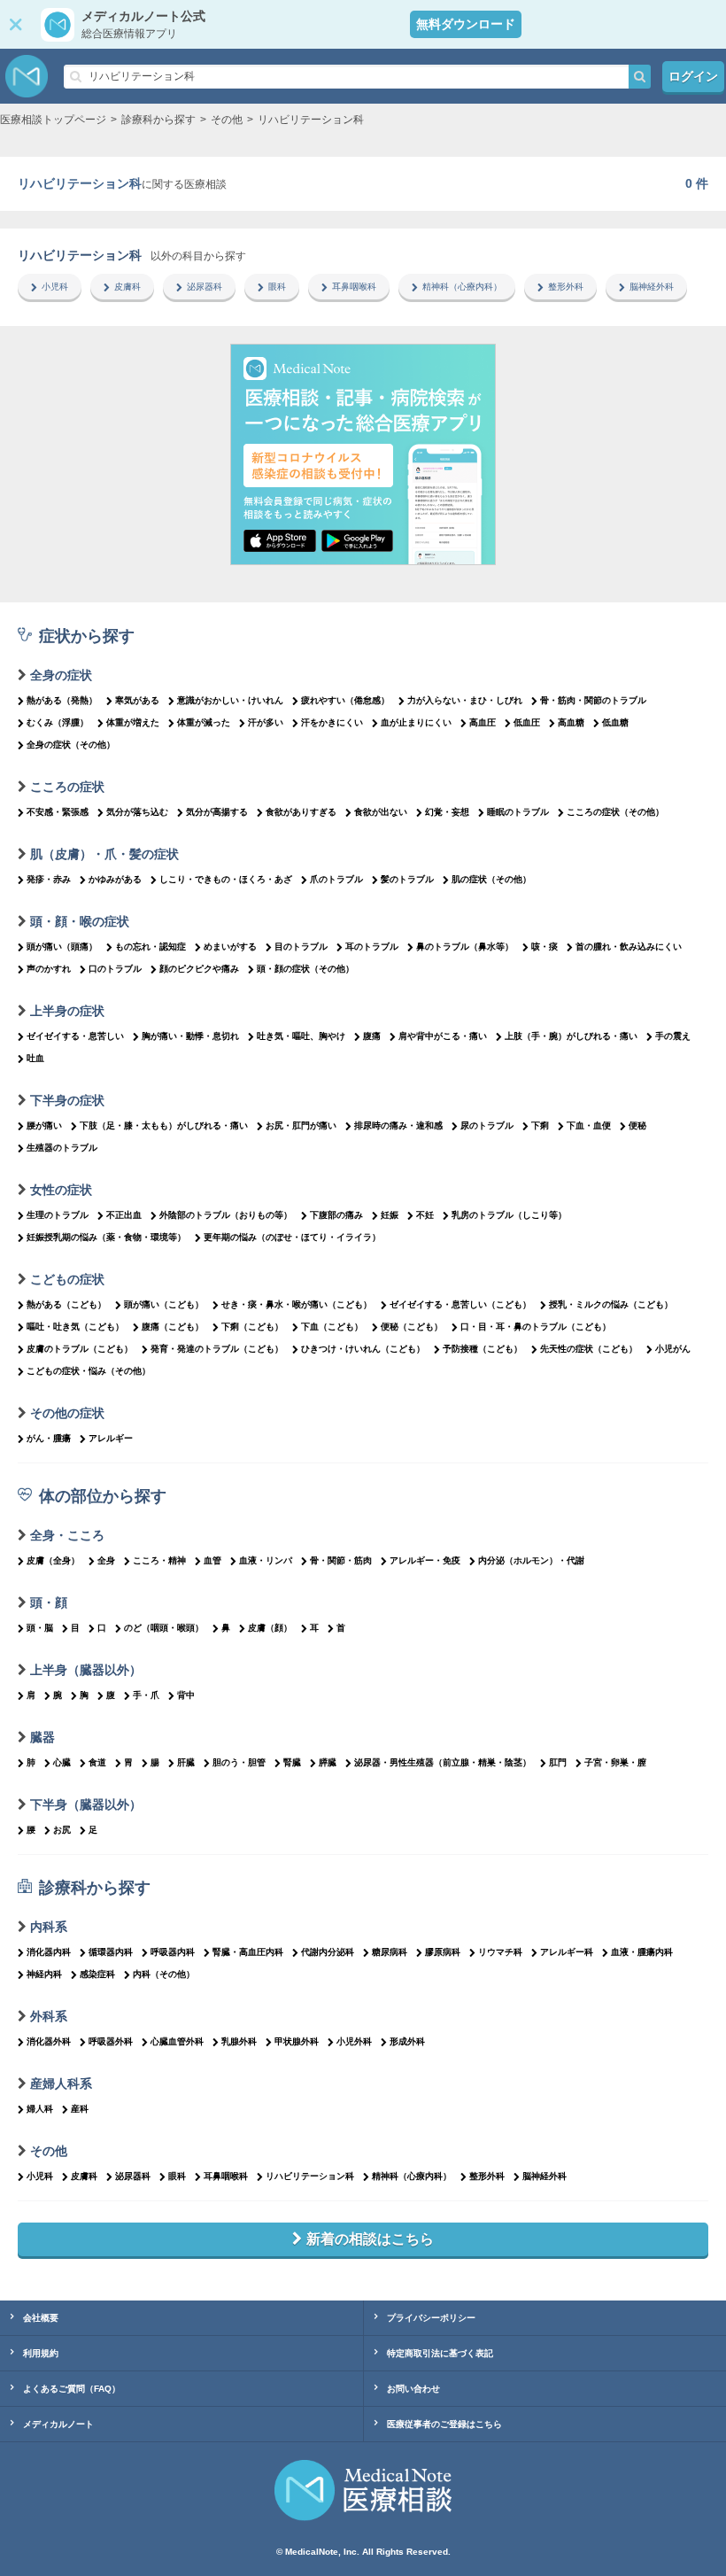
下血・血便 (589, 1125)
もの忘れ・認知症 (151, 947)
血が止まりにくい (416, 722)
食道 (97, 1762)
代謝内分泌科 (328, 1952)
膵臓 (328, 1762)
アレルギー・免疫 (425, 1560)
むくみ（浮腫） (58, 722)
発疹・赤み (49, 879)
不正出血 (124, 1215)
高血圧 (483, 722)
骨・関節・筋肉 (341, 1560)
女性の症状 (61, 1190)
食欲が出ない (381, 812)
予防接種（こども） (483, 1349)
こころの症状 (67, 787)
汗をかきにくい (332, 722)
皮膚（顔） (270, 1628)
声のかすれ (49, 969)
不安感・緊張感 (58, 812)
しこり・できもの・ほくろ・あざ (226, 879)
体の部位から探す (103, 1496)
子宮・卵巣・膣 (615, 1762)
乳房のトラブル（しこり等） (509, 1215)
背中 (186, 1695)
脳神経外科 (652, 287)
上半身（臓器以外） (86, 1670)
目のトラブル (301, 947)
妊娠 (390, 1215)
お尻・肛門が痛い (301, 1125)
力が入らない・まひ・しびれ (465, 700)
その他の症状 (67, 1413)
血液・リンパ (266, 1560)
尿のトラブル (487, 1125)
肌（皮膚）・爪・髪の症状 (104, 854)
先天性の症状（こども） (589, 1349)
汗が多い (266, 722)
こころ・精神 (159, 1560)
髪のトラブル (407, 879)
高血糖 (571, 722)
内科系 (49, 1927)
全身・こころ (67, 1535)
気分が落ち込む (137, 812)
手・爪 (146, 1695)
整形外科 (566, 287)
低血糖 (615, 722)
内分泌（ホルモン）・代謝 (531, 1560)
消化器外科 (49, 2041)
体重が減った (204, 722)
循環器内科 (111, 1952)
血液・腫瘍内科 (642, 1952)
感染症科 (97, 1974)
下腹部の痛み (336, 1215)
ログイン (693, 76)
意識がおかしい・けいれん (230, 700)
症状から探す (87, 636)
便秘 (637, 1125)
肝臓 (186, 1762)
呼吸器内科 (173, 1952)
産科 (80, 2109)
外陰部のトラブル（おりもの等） (226, 1215)
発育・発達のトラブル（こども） (217, 1349)
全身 (106, 1560)
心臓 (62, 1762)
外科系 (49, 2016)
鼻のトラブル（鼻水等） (465, 947)
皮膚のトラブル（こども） (80, 1349)
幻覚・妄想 (447, 812)
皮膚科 (127, 287)
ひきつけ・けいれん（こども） (363, 1349)
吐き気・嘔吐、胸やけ (301, 1036)
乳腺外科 (239, 2041)
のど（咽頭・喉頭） (164, 1628)
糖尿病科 (390, 1952)
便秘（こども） (412, 1327)
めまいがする (230, 947)
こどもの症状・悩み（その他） (89, 1371)
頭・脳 (40, 1628)
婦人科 (40, 2109)
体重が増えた (133, 722)
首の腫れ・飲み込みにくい (629, 947)
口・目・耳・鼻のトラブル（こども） (536, 1327)
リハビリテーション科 (310, 2176)
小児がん (673, 1349)
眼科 (277, 287)
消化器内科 (49, 1952)
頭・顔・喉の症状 (80, 921)
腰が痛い (44, 1125)
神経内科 (44, 1974)
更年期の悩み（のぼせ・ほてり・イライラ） (292, 1237)
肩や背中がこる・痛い (443, 1036)
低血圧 (527, 722)
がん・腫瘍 (49, 1438)
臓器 (42, 1737)
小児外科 (354, 2041)
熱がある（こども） (66, 1304)
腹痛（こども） (173, 1327)
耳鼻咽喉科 (354, 287)
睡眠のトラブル (518, 812)
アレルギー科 (567, 1952)
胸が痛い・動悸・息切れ (190, 1036)
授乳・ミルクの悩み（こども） (611, 1304)
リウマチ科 (500, 1952)
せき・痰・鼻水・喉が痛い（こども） (297, 1304)
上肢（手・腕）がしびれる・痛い (571, 1036)
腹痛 (372, 1036)
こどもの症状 (67, 1279)
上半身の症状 (67, 1011)
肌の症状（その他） (491, 879)
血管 (212, 1560)
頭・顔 (49, 1602)
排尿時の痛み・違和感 (398, 1125)
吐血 (35, 1058)
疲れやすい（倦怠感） (345, 700)
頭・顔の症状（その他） (305, 969)
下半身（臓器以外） (86, 1804)
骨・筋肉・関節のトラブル (593, 700)
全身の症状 (61, 675)
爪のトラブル (336, 879)
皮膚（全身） (53, 1560)
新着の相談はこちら (370, 2239)
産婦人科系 (61, 2083)
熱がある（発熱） (62, 700)
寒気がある (137, 700)
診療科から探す (95, 1888)
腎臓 (292, 1762)
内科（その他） (164, 1974)
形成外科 (407, 2041)
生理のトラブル (58, 1215)
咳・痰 (544, 947)
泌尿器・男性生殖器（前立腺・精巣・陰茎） (443, 1762)
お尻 (62, 1830)
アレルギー (111, 1438)
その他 (49, 2151)
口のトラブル (115, 969)
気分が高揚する (217, 812)
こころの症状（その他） (615, 812)
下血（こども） (332, 1327)
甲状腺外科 (297, 2041)
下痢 (540, 1125)
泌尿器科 (205, 287)
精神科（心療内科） (462, 287)
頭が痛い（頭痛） (62, 947)
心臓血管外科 (177, 2041)
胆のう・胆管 (239, 1762)
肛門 (558, 1762)
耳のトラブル (372, 947)
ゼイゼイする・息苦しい (75, 1036)
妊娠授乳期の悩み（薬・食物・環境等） (106, 1237)
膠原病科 (443, 1952)
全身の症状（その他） (71, 745)
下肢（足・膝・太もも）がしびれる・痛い (164, 1125)
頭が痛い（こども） (164, 1304)
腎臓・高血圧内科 (248, 1952)
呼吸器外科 (111, 2041)
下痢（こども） (252, 1327)
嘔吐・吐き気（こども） (75, 1327)
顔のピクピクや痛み (199, 969)
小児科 (55, 287)
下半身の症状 (67, 1100)
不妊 (425, 1215)
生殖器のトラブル (62, 1148)
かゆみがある (115, 879)
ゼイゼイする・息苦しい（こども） (460, 1304)
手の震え (673, 1036)
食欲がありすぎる (301, 812)
